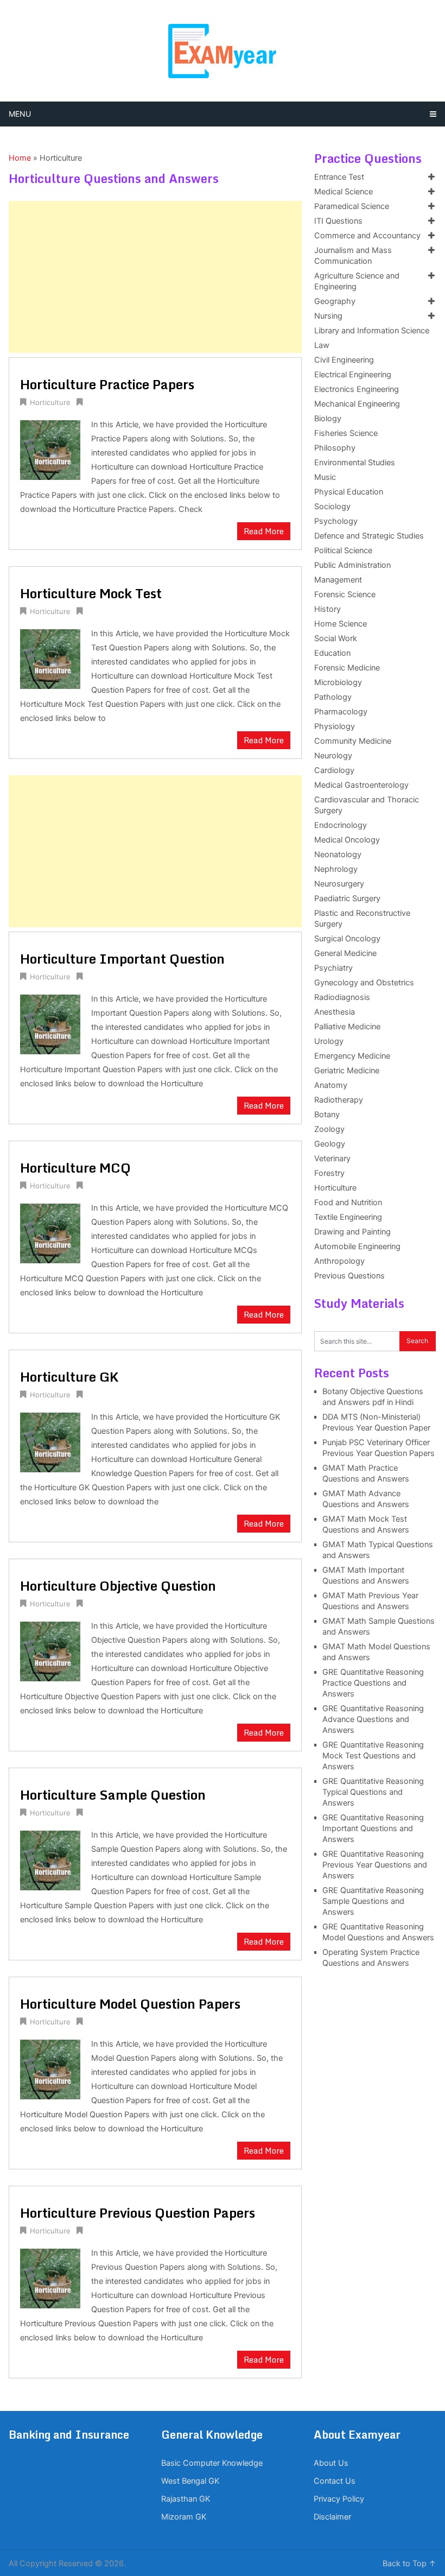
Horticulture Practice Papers (107, 384)
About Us (331, 2463)
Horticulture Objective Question (118, 1586)
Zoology (329, 1129)
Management (338, 580)
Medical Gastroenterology (361, 785)
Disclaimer (332, 2517)
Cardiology (334, 770)
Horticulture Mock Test (91, 593)
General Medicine (345, 953)
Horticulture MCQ (75, 1167)
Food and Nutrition (348, 1202)
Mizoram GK (184, 2517)
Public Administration (352, 565)
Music (325, 477)
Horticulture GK (69, 1376)
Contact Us (335, 2481)
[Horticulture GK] (50, 1441)
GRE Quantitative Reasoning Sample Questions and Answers (373, 1901)
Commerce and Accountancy (367, 236)
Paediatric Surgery (347, 898)
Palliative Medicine (347, 1027)
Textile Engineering (348, 1217)
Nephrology (336, 869)
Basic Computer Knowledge (212, 2463)
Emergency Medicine (352, 1056)
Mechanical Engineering (357, 404)
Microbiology (338, 682)
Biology (328, 419)
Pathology (333, 697)
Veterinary (332, 1159)
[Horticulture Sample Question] (50, 1859)
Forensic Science (345, 594)
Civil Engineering (344, 360)
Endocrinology (341, 825)
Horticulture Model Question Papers (130, 2004)
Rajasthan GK (186, 2499)
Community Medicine (353, 741)
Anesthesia (335, 1012)
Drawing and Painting (352, 1232)
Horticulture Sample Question (113, 1795)
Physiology (335, 726)
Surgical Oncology (347, 939)
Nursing (328, 316)
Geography (335, 301)
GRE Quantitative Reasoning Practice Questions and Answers (373, 1683)
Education (332, 653)
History (328, 609)
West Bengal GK (190, 2481)
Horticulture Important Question (122, 958)
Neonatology (338, 855)
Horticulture (50, 402)
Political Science (343, 550)
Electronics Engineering (357, 389)
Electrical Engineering (353, 375)
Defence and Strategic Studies (369, 536)
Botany (327, 1115)
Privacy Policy (339, 2499)
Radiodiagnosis (342, 997)
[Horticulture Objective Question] (50, 1650)
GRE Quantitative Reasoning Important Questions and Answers (373, 1828)
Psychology (336, 521)
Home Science (341, 624)
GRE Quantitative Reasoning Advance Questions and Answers (373, 1719)
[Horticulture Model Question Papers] (50, 2068)
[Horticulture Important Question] (50, 1023)
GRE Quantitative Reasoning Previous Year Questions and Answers (375, 1865)
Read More (264, 531)
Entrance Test (339, 177)
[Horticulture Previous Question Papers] (50, 2277)
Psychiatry (333, 968)
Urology (329, 1041)
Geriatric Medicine (347, 1071)
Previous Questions (349, 1276)
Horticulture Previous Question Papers (138, 2213)
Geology (330, 1144)
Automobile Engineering (357, 1246)
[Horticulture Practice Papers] (50, 449)
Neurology (333, 756)
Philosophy (335, 448)
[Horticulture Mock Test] (50, 658)
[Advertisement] (155, 277)
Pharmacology (341, 712)
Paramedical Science (352, 206)
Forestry (329, 1173)
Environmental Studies (355, 463)
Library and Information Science (372, 331)
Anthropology (339, 1261)
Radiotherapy (339, 1100)
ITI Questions (338, 221)
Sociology (332, 507)
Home (20, 158)
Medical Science (344, 192)
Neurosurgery (339, 884)
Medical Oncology (347, 840)
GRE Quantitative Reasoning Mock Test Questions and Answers (373, 1756)
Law (322, 345)
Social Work (336, 638)
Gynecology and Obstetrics (364, 983)
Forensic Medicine (347, 668)
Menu (20, 114)
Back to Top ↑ (409, 2564)
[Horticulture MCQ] (50, 1232)
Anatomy (331, 1085)
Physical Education (349, 492)
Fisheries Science (346, 433)
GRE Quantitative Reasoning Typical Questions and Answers (373, 1792)
